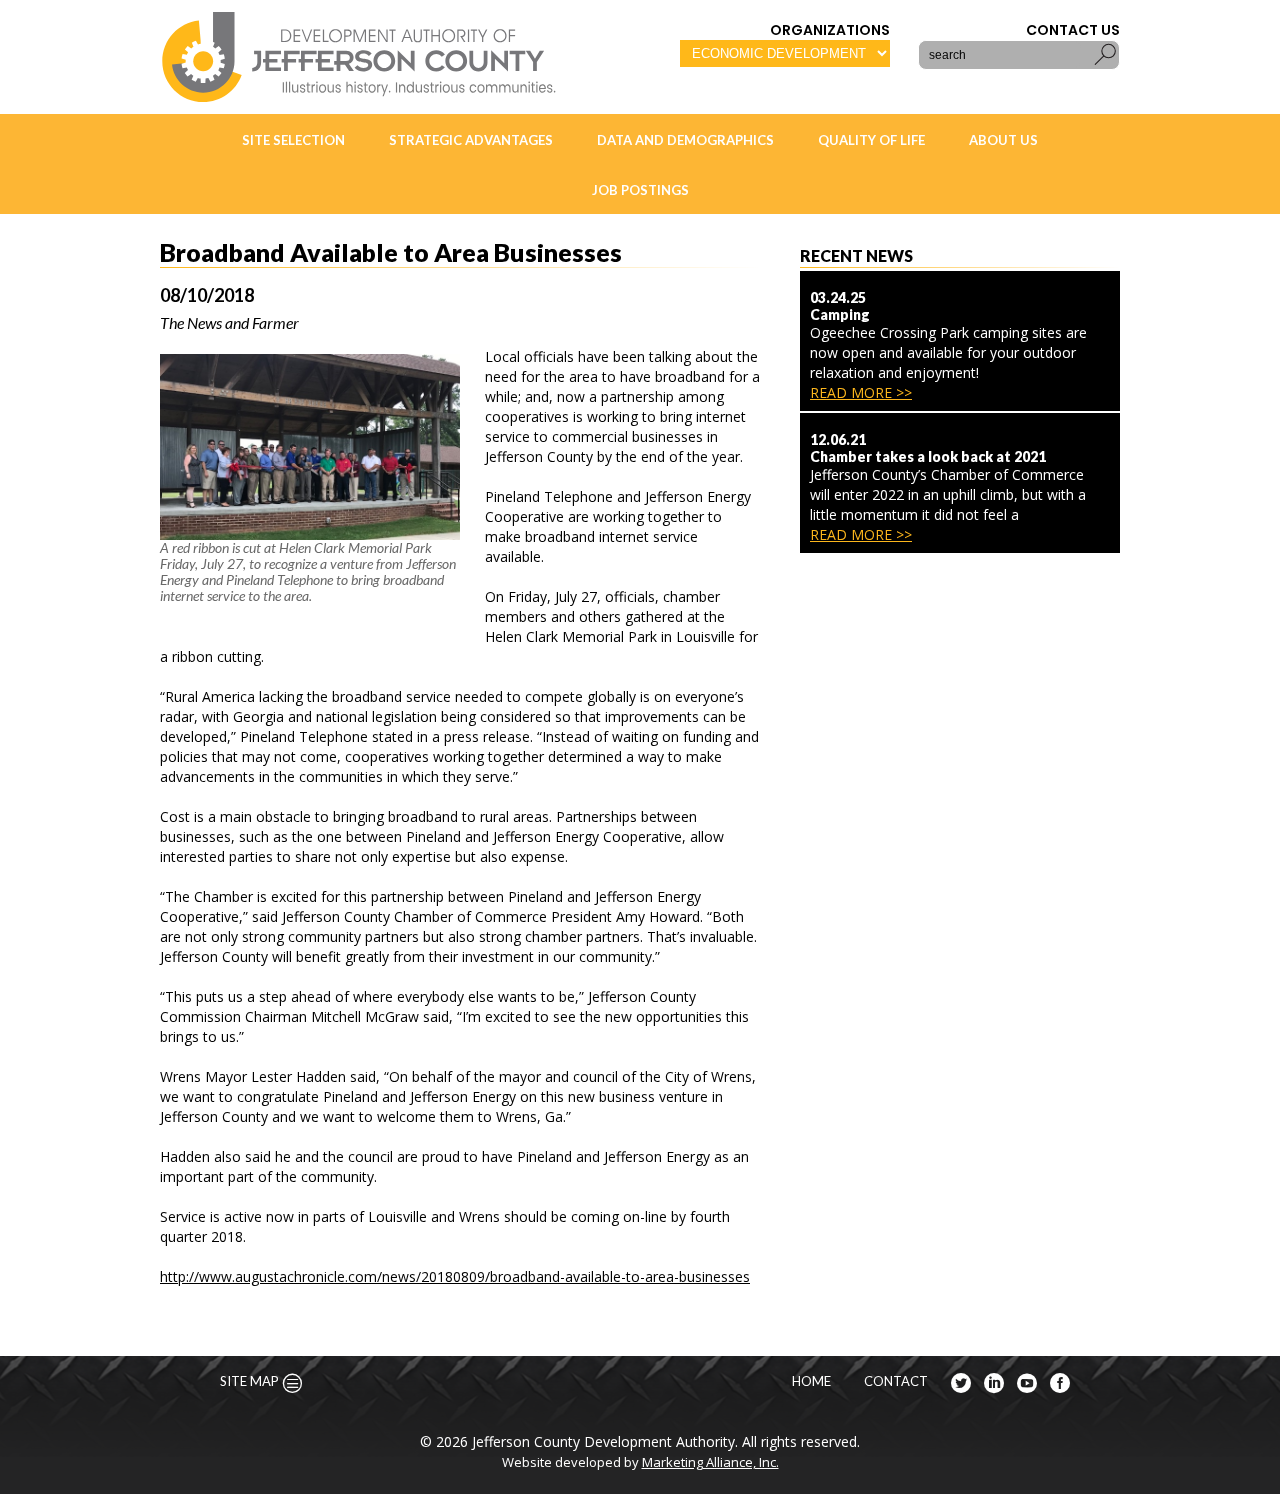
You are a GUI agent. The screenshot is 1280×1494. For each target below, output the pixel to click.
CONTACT (896, 1381)
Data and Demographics (685, 140)
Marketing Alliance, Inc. (710, 1462)
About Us (1003, 140)
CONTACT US (1073, 30)
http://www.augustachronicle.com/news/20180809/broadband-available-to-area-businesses (455, 1276)
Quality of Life (871, 140)
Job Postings (640, 190)
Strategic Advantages (471, 140)
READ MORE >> (861, 392)
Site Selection (293, 140)
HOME (811, 1381)
